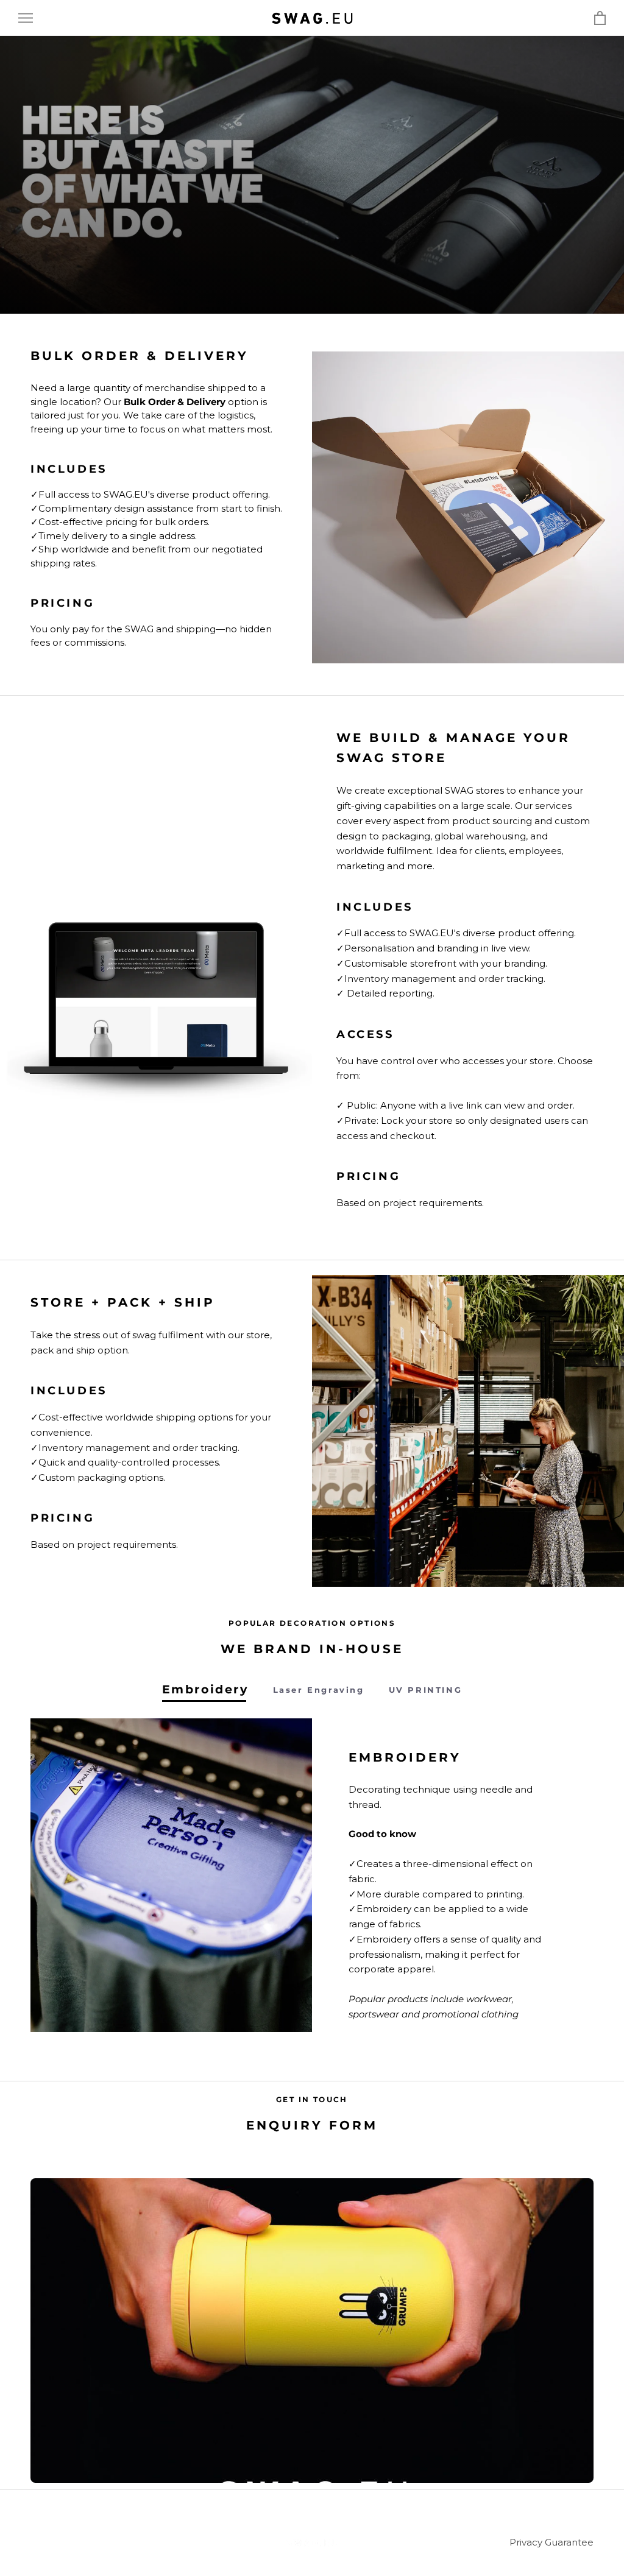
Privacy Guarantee (551, 2542)
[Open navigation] (26, 18)
